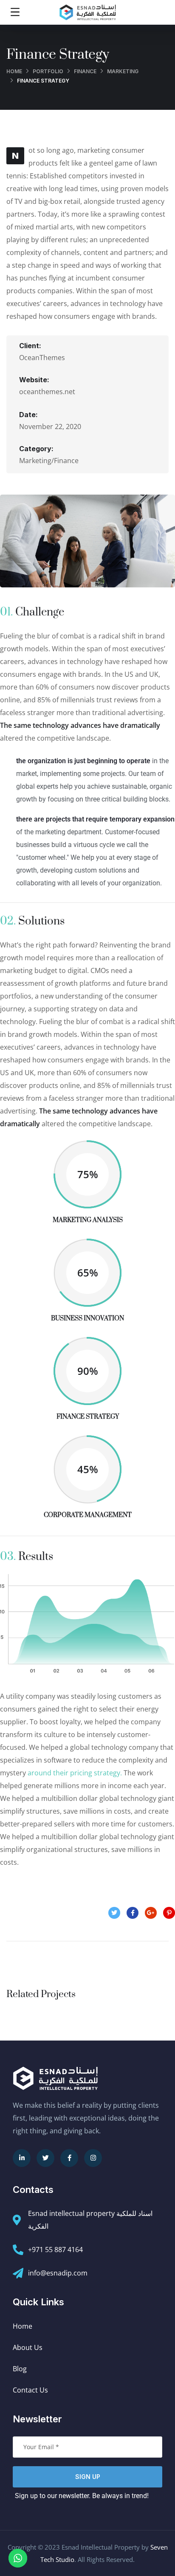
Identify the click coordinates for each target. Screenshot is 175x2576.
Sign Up (88, 2477)
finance (85, 71)
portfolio (48, 71)
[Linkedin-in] (22, 2158)
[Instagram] (93, 2158)
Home (14, 71)
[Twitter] (45, 2158)
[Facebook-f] (69, 2158)
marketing (123, 71)
